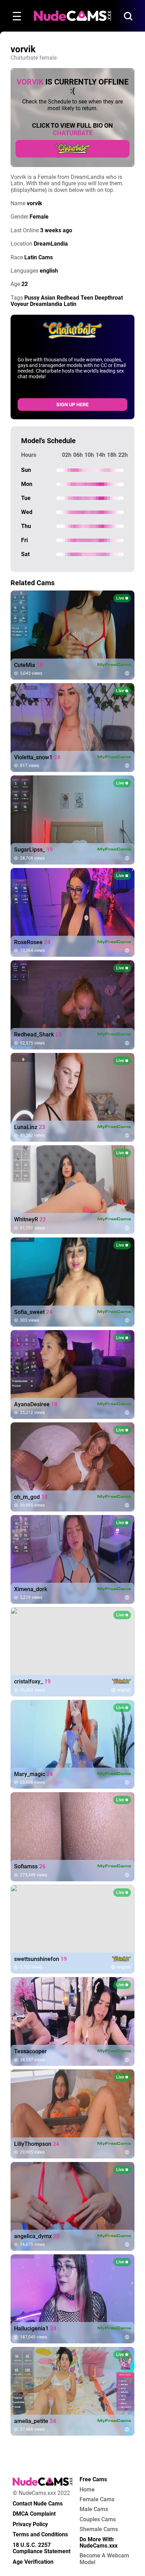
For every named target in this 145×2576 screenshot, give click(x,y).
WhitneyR (30, 1220)
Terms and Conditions (40, 2535)
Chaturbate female (34, 58)
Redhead (68, 298)
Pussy (32, 298)
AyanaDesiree (36, 1404)
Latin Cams (39, 257)
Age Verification (33, 2562)
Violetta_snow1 (37, 758)
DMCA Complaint (34, 2514)
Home (87, 2490)
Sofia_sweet (33, 1312)
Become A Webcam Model (104, 2559)
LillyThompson (37, 2144)
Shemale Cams (99, 2529)
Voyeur (20, 304)
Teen (87, 298)
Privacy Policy (30, 2524)
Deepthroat (109, 298)
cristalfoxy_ (32, 1682)
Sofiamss (30, 1867)
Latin (70, 304)
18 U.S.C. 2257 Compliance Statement (42, 2548)
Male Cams (94, 2509)
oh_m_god (31, 1497)
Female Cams (97, 2500)
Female (39, 217)
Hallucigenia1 (35, 2329)
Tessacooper (30, 2051)
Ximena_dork (31, 1589)
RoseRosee (32, 942)
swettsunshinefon (40, 1959)
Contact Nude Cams (38, 2504)
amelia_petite (35, 2421)
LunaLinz (30, 1127)
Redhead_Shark (38, 1035)
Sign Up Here (72, 405)
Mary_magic (33, 1774)
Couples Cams (98, 2520)
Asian (48, 298)
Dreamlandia (46, 304)
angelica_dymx (37, 2236)
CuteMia (29, 665)
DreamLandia (51, 244)
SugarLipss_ (33, 850)
